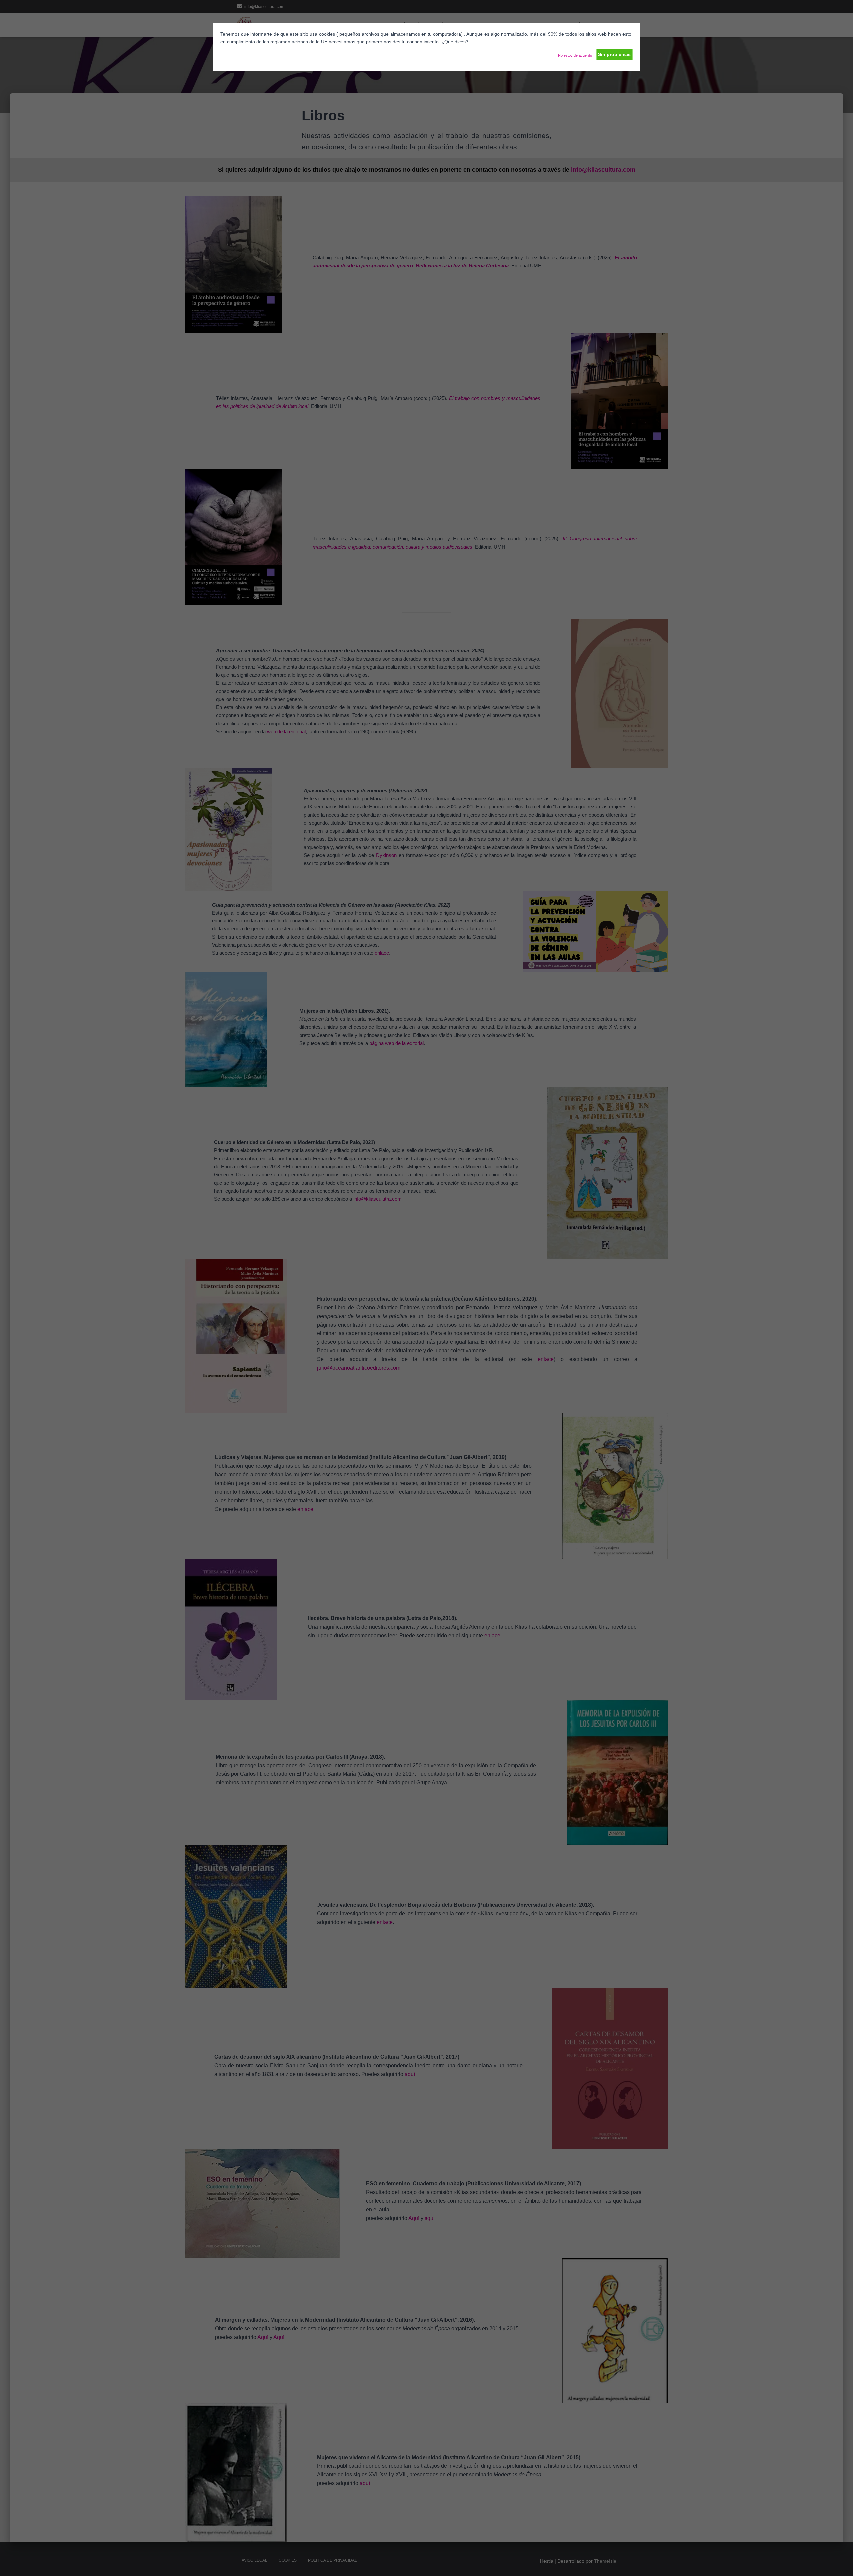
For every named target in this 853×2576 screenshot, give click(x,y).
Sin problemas (614, 54)
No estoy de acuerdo (575, 55)
